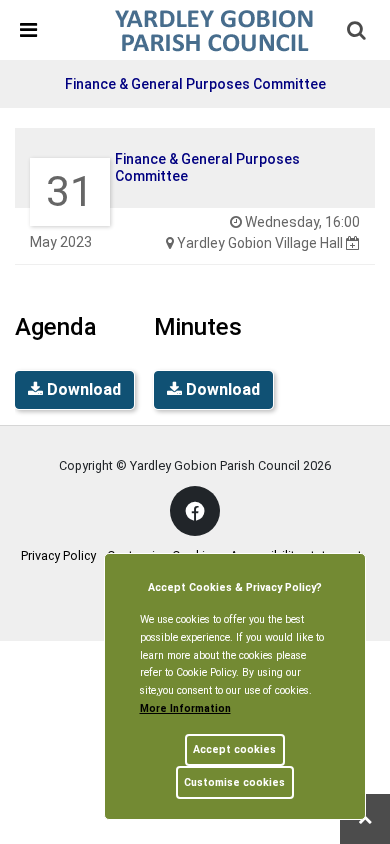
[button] (358, 32)
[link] (214, 29)
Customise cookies (234, 782)
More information (185, 708)
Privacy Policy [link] (58, 555)
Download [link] (82, 389)
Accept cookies (234, 749)
